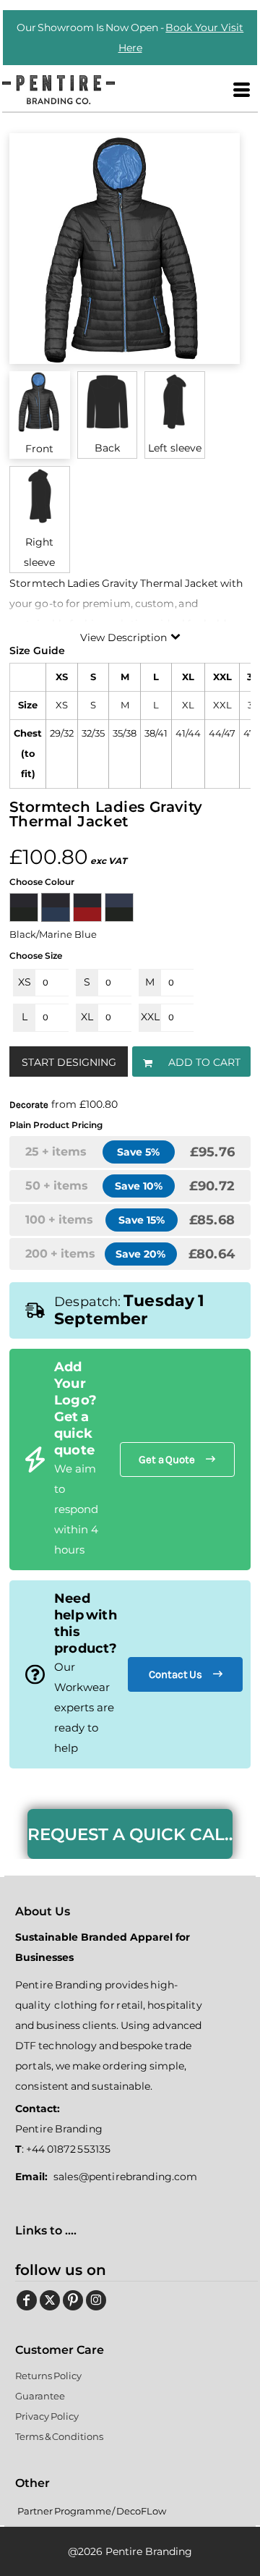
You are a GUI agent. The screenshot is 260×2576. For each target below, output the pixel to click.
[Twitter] (50, 2300)
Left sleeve (175, 448)
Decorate (29, 1105)
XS (25, 982)
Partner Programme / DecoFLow (92, 2511)
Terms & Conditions (59, 2436)
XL (87, 1017)
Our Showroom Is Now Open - (130, 38)
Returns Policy (48, 2376)
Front (39, 449)
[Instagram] (96, 2300)
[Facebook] (27, 2300)
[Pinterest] (73, 2300)
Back (107, 448)
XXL (150, 1017)
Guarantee (40, 2396)
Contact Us (176, 1674)
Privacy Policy (47, 2416)
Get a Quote (167, 1459)
